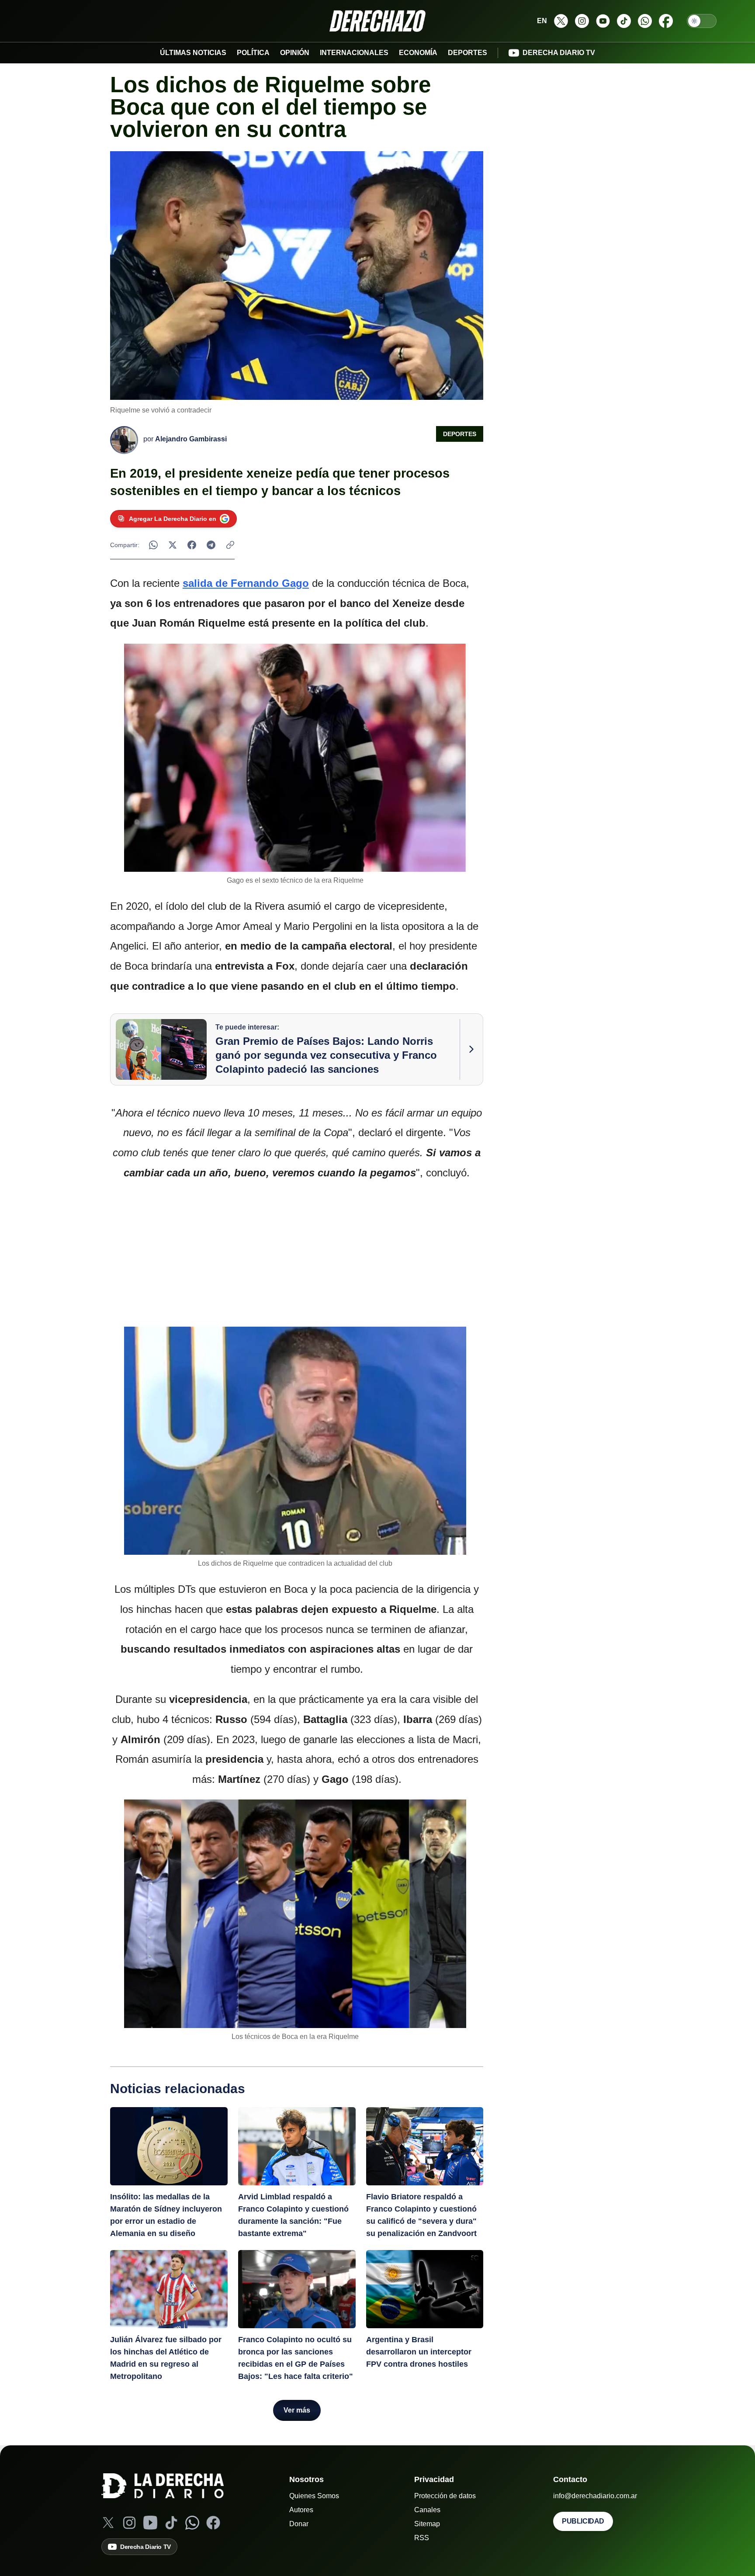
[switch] (702, 21)
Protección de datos (445, 2496)
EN (542, 21)
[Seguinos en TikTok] (624, 21)
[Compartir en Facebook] (192, 545)
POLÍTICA (253, 53)
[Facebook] (213, 2523)
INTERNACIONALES (354, 53)
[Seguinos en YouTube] (603, 21)
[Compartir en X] (173, 545)
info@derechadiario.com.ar (595, 2496)
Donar (299, 2524)
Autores (301, 2510)
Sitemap (427, 2524)
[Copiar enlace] (230, 545)
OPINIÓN (295, 53)
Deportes (460, 434)
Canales (427, 2510)
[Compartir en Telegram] (211, 545)
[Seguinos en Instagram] (582, 21)
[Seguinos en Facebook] (666, 21)
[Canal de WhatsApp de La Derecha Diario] (645, 21)
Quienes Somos (314, 2496)
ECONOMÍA (418, 53)
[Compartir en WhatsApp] (153, 545)
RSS (422, 2538)
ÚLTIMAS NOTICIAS (193, 53)
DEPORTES (468, 53)
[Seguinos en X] (561, 21)
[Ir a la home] (377, 21)
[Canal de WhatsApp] (192, 2523)
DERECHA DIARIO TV (559, 53)
